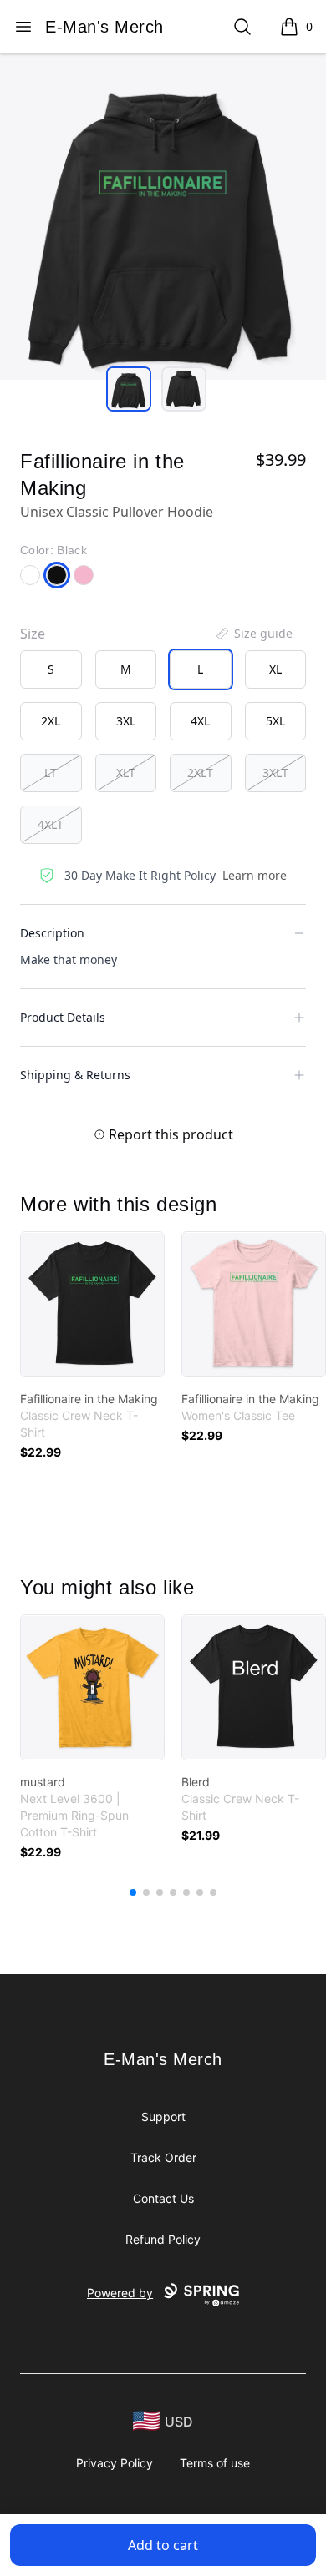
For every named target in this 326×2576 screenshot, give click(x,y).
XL (275, 669)
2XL (51, 721)
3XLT (275, 773)
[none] (253, 634)
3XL (126, 721)
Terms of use (215, 2463)
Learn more (255, 875)
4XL (200, 721)
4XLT (51, 824)
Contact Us (163, 2198)
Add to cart (163, 2545)
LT (51, 773)
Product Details (63, 1017)
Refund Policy (163, 2239)
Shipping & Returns (75, 1075)
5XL (275, 721)
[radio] (51, 669)
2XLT (200, 773)
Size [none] (33, 634)
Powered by (120, 2293)
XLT (126, 773)
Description (52, 933)
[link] (92, 1304)
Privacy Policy (115, 2463)
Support (163, 2116)
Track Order (163, 2157)
